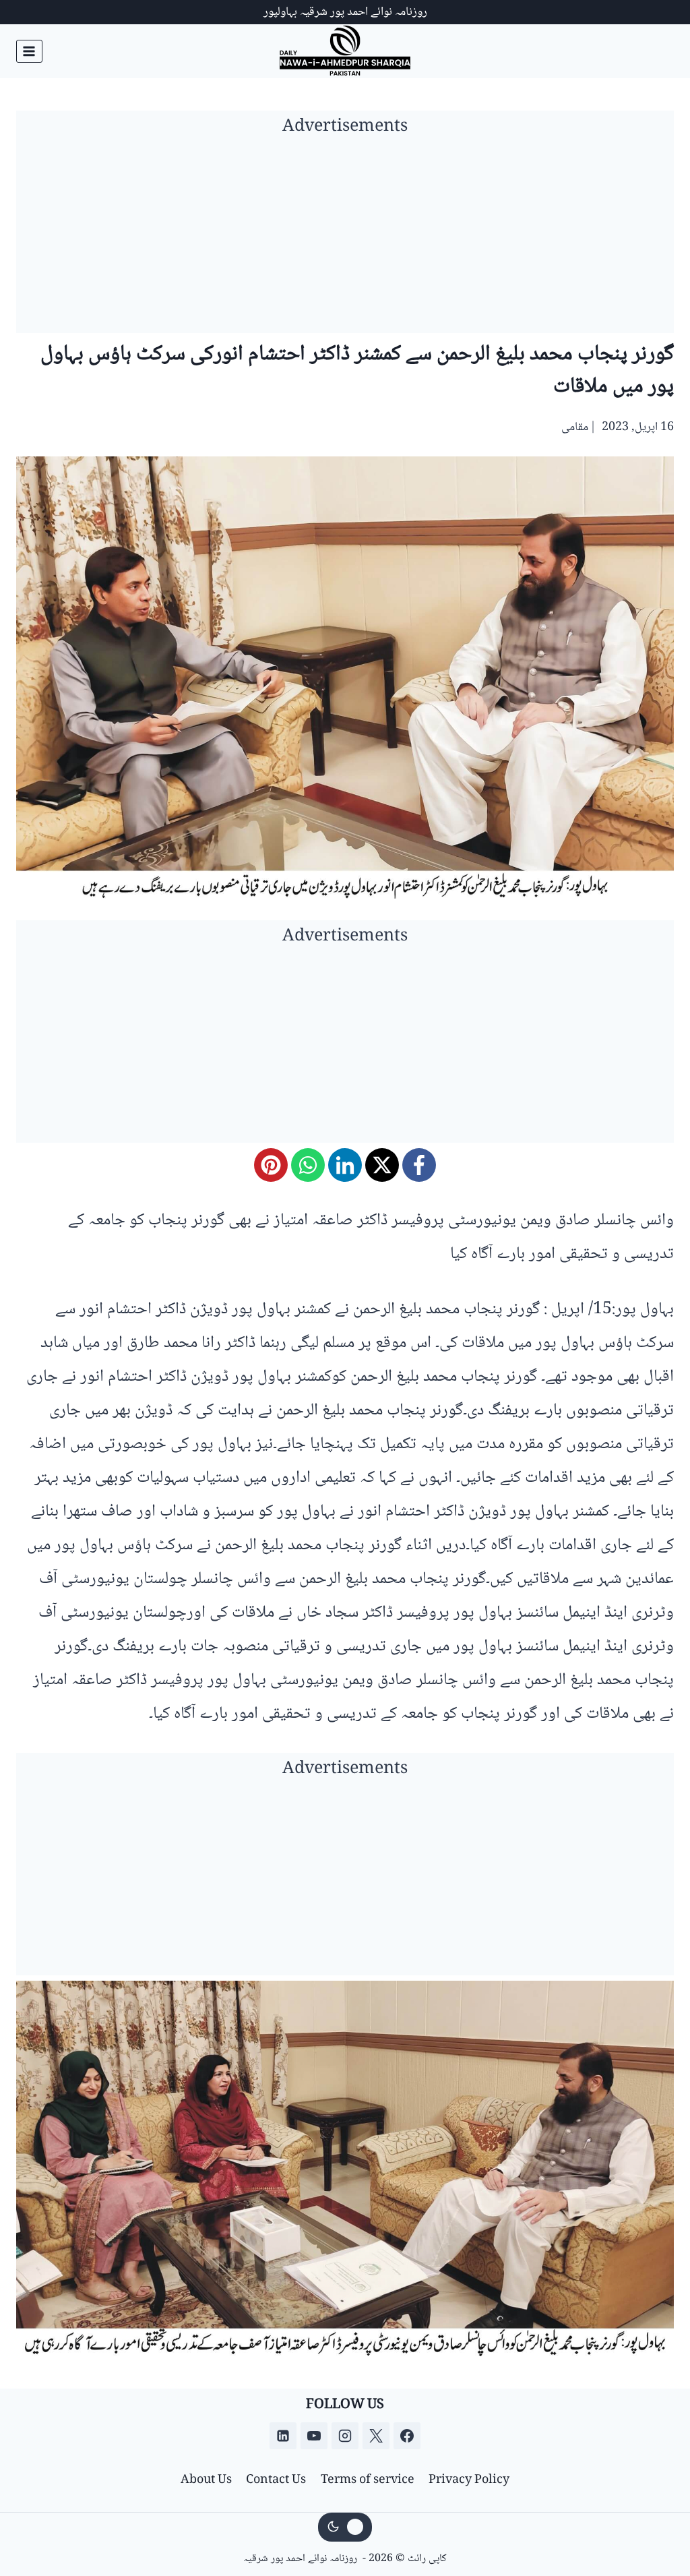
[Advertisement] (345, 239)
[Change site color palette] (345, 2527)
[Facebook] (419, 1165)
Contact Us (276, 2480)
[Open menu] (29, 51)
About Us (206, 2480)
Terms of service (368, 2480)
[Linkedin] (283, 2436)
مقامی (575, 427)
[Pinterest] (271, 1165)
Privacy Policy (469, 2480)
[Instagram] (345, 2436)
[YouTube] (314, 2436)
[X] (382, 1165)
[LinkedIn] (345, 1165)
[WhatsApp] (308, 1165)
